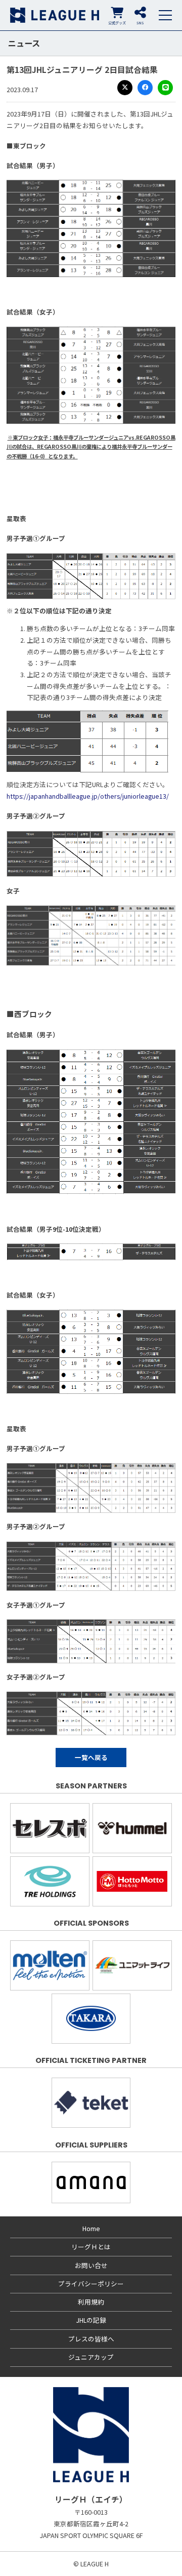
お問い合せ (91, 2265)
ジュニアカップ (91, 2357)
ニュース (24, 43)
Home (91, 2228)
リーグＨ (55, 15)
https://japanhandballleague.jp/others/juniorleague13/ (88, 796)
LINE (165, 88)
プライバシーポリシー (91, 2284)
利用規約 (91, 2302)
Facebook (145, 88)
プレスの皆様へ (91, 2339)
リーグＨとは (91, 2247)
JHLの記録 (91, 2320)
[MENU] (165, 15)
